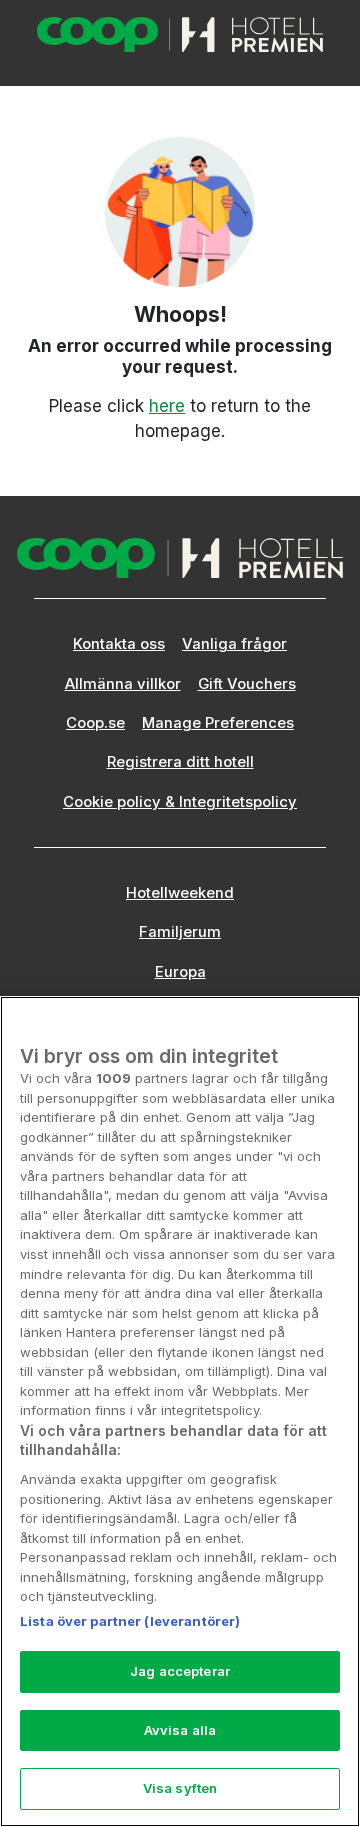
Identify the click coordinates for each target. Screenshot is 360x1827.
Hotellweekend (180, 893)
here (167, 406)
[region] (180, 1411)
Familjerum (180, 932)
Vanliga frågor (234, 644)
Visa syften (180, 1788)
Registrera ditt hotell (180, 762)
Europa (180, 972)
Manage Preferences (218, 723)
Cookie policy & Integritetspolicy (180, 802)
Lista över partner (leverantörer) (130, 1621)
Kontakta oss (119, 644)
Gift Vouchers (247, 684)
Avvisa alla (180, 1730)
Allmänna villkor (123, 684)
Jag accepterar (180, 1671)
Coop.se (95, 723)
